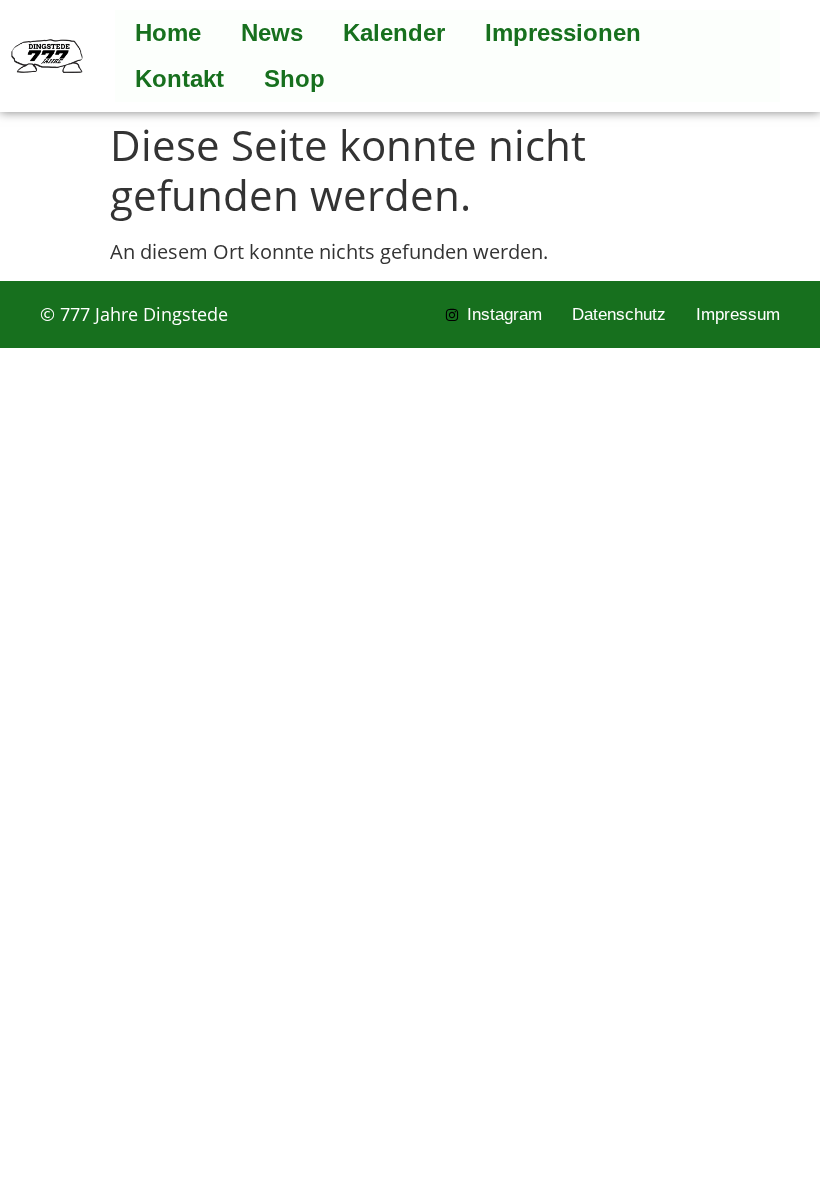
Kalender (394, 32)
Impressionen (563, 32)
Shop (294, 78)
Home (168, 32)
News (272, 32)
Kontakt (179, 78)
